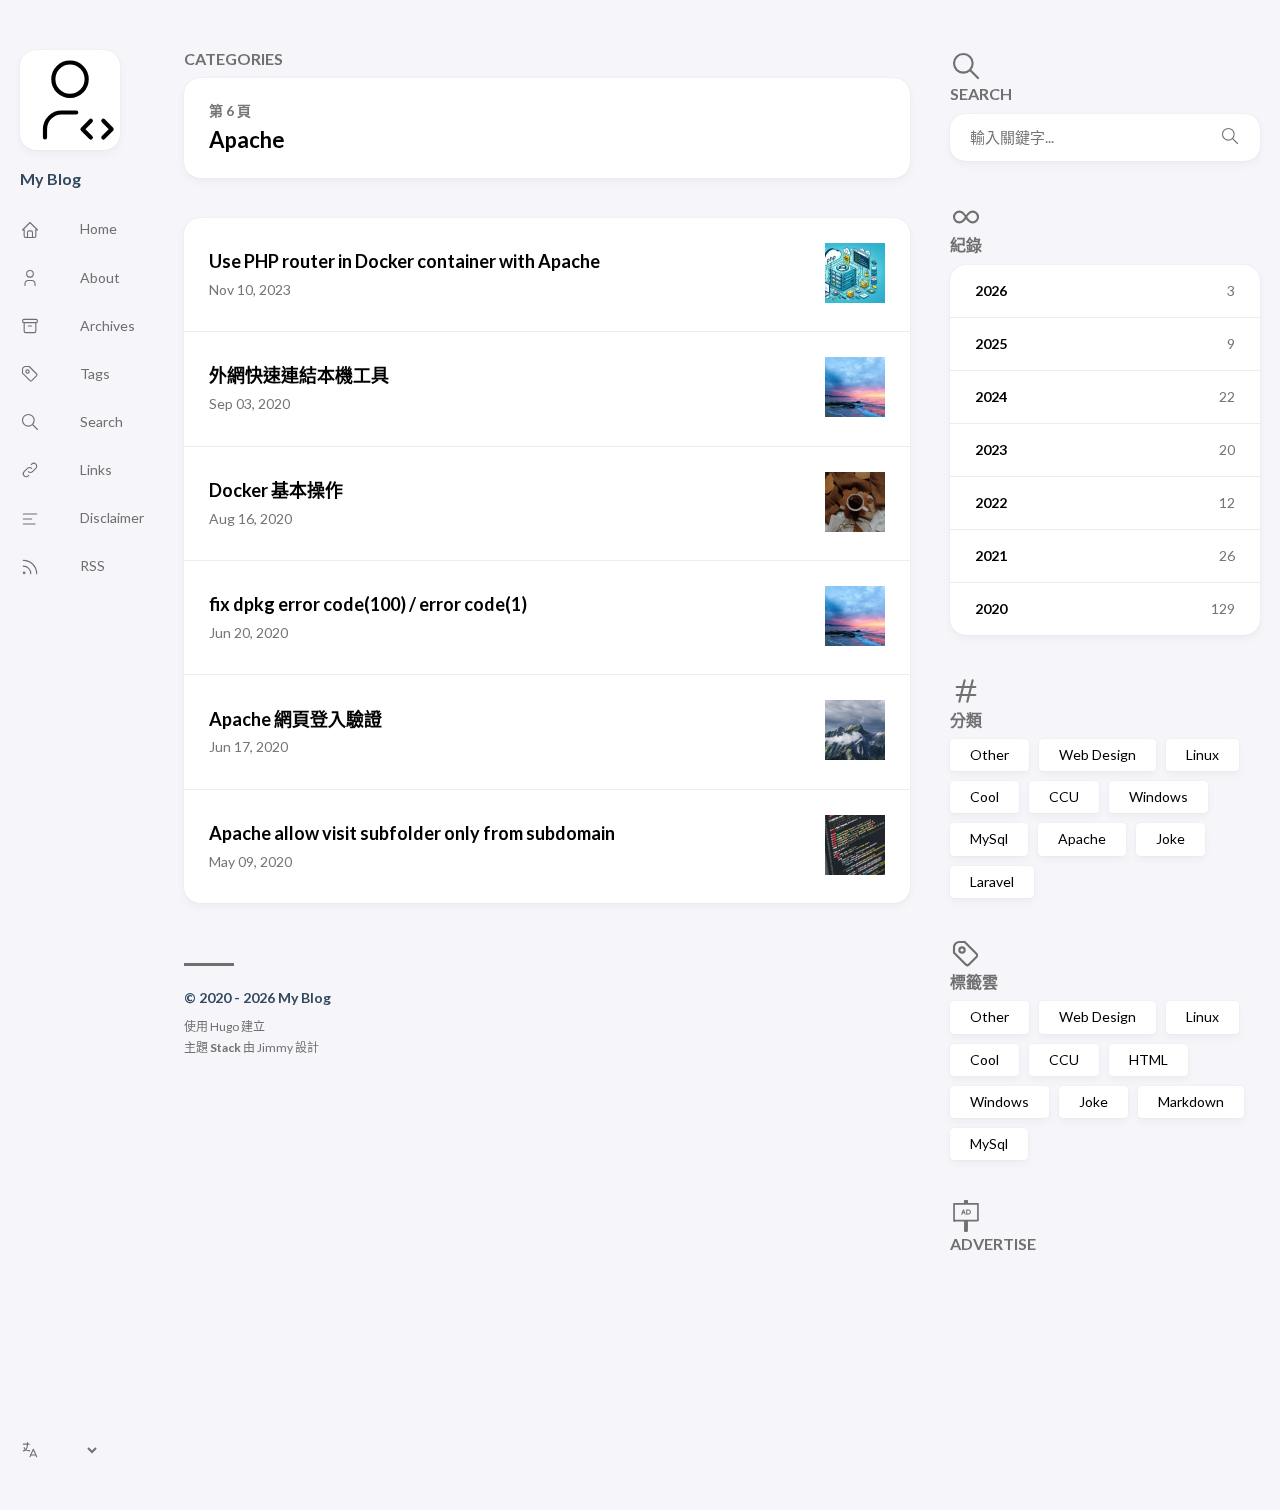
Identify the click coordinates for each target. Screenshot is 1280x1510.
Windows (1158, 796)
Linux (1202, 754)
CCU (1064, 796)
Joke (1170, 838)
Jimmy (275, 1047)
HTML (1148, 1059)
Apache (1082, 838)
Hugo (224, 1026)
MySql (989, 838)
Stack (225, 1047)
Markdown (1191, 1101)
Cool (984, 796)
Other (989, 754)
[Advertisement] (1105, 1362)
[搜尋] (1230, 137)
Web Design (1097, 754)
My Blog (50, 178)
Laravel (992, 881)
